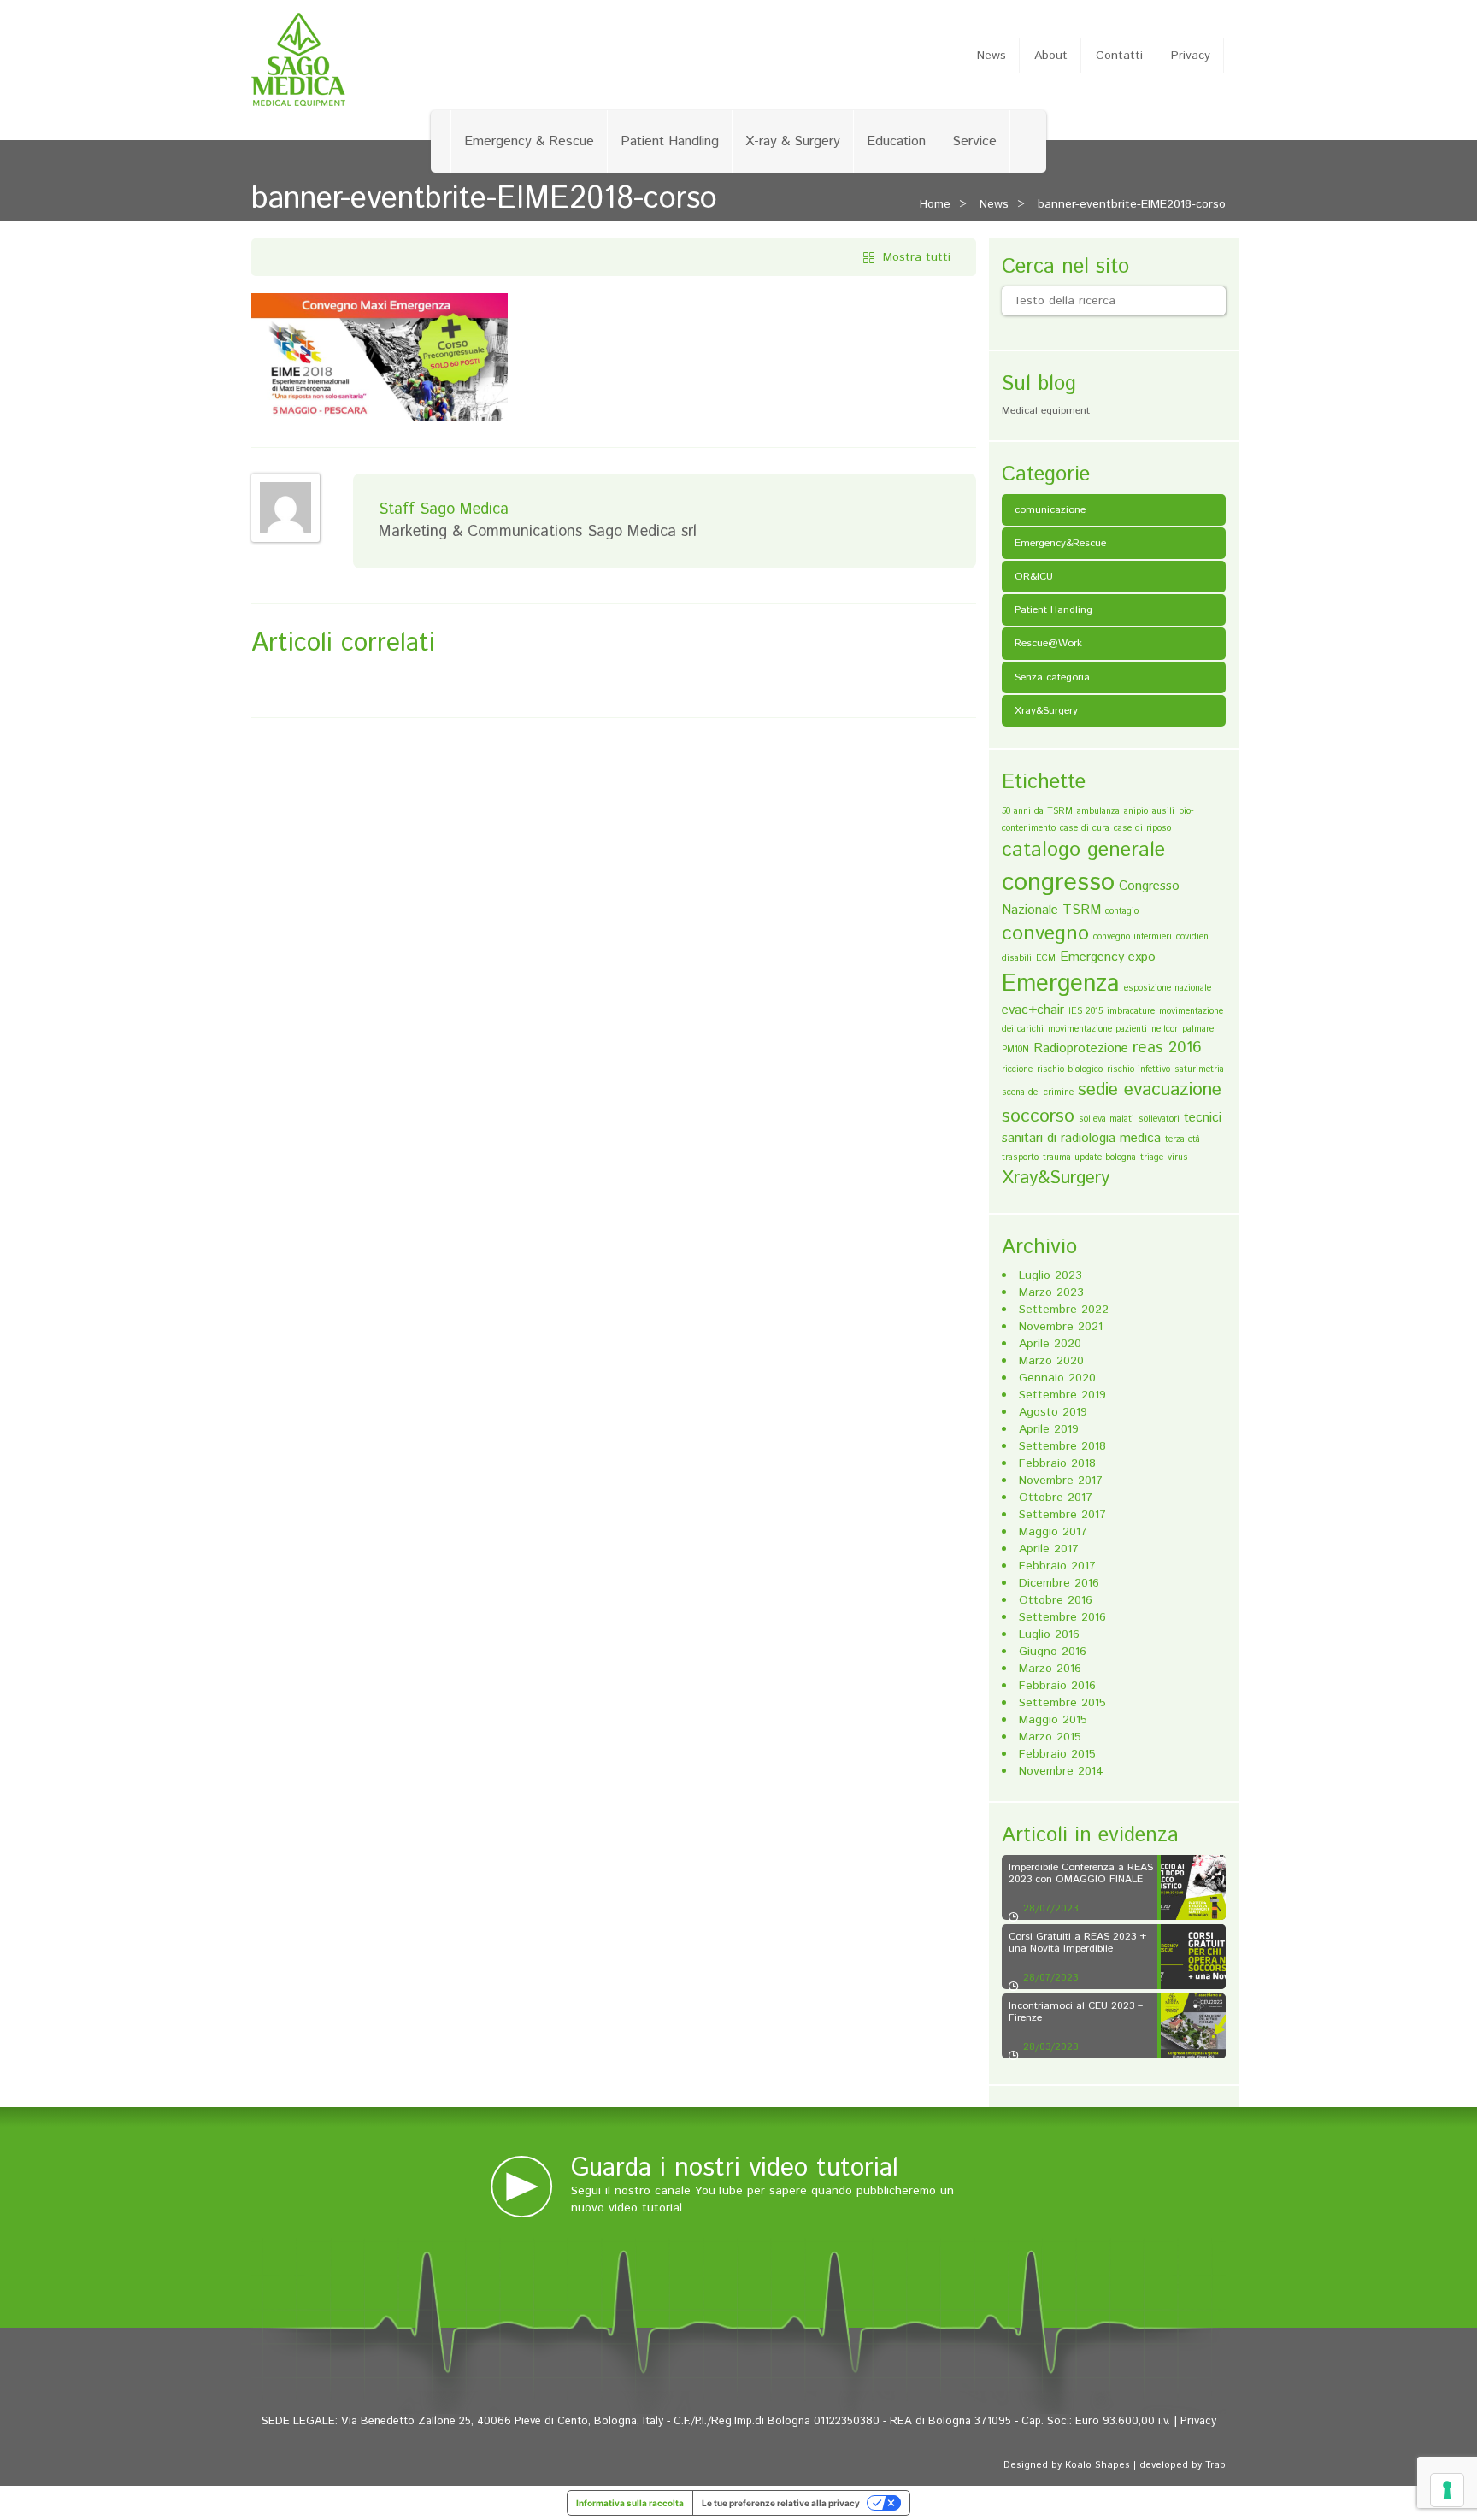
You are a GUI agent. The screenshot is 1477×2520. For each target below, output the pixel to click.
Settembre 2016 (1062, 1617)
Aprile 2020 (1050, 1344)
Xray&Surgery (1046, 711)
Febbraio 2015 (1057, 1754)
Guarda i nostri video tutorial (735, 2168)
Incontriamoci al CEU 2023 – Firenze (1076, 2011)
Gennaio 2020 (1057, 1378)
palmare (1198, 1029)
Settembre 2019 (1062, 1395)
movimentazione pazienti (1097, 1029)
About (1051, 56)
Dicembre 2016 (1059, 1583)
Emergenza (1061, 984)
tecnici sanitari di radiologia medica (1112, 1128)
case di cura (1085, 828)
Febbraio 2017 (1057, 1566)
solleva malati (1106, 1119)
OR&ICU (1034, 577)
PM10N (1015, 1050)
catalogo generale (1083, 850)
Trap (1215, 2465)
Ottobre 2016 (1056, 1600)
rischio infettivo (1139, 1069)
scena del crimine (1038, 1092)
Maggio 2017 (1053, 1532)
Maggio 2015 (1053, 1720)
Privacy (1191, 56)
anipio (1136, 811)
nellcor (1165, 1029)
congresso (1058, 883)
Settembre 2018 (1062, 1446)
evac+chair (1033, 1010)
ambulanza (1098, 811)
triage (1152, 1157)
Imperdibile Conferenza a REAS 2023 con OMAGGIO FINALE (1081, 1873)
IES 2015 (1086, 1011)
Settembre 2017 (1062, 1515)
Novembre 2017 (1061, 1481)
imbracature (1131, 1011)
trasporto (1020, 1157)
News (992, 56)
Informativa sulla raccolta (630, 2503)
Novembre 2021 (1061, 1327)
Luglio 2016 (1049, 1634)
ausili (1163, 811)
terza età (1183, 1139)
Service (974, 141)
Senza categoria (1052, 677)
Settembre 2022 (1064, 1310)
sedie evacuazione (1150, 1090)
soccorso (1038, 1116)
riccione (1017, 1069)
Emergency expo (1108, 957)
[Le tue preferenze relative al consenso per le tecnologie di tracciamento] (1447, 2490)
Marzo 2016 (1050, 1669)
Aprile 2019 (1049, 1429)
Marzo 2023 (1051, 1292)
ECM (1046, 958)
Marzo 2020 (1051, 1361)
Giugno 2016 (1053, 1652)
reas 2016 (1167, 1048)
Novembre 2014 (1061, 1771)
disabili (1017, 958)
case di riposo (1142, 828)
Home (935, 204)
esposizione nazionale (1168, 988)
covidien (1192, 937)
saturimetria (1199, 1069)
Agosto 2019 (1053, 1412)
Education (896, 141)
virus (1178, 1157)
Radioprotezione (1081, 1048)
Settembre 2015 (1062, 1703)
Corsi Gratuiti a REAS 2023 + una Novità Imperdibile (1077, 1942)
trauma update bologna (1089, 1157)
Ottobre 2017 (1056, 1498)
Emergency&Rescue (1060, 543)
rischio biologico (1070, 1069)
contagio (1122, 911)
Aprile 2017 (1049, 1549)
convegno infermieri (1133, 937)
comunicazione (1050, 510)
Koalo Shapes (1097, 2465)
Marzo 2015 (1050, 1737)
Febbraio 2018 (1057, 1463)
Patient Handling (670, 141)
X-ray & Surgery (793, 141)
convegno (1045, 933)
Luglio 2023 (1050, 1275)
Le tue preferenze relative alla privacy (781, 2503)
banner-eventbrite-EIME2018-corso (1132, 204)
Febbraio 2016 (1057, 1686)
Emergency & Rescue (529, 141)
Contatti (1119, 56)
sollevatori (1159, 1119)
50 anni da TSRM (1037, 811)
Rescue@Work (1048, 643)
